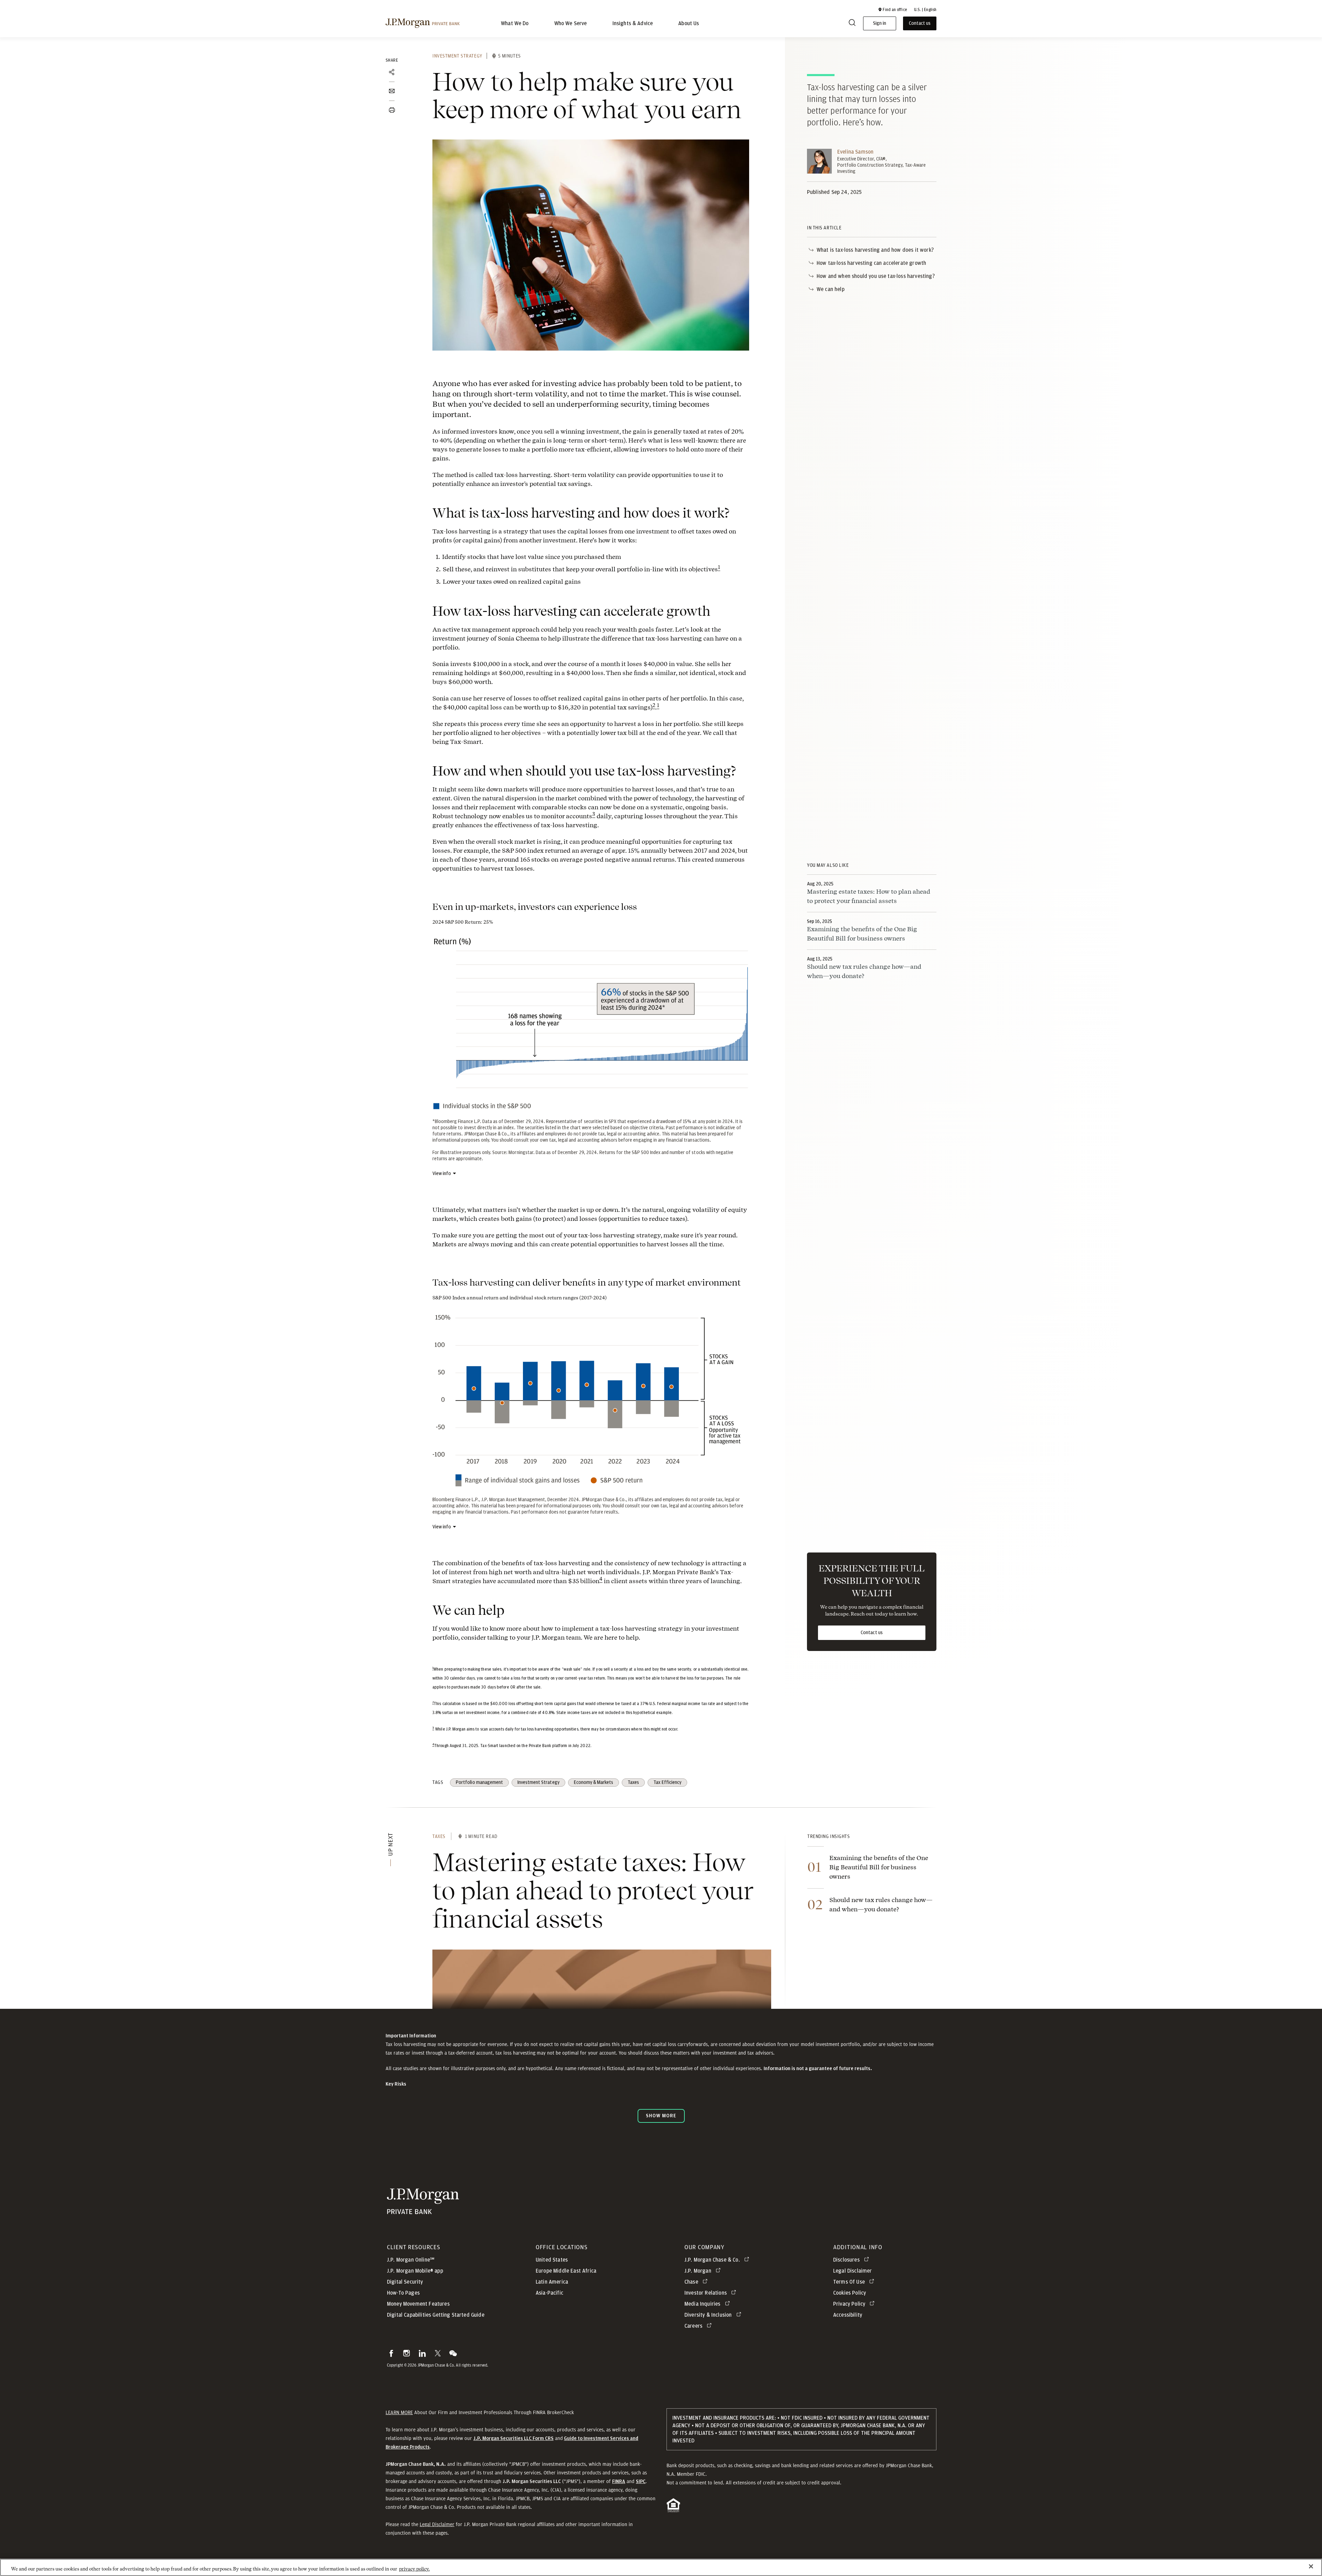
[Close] (1311, 2566)
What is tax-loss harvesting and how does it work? (875, 250)
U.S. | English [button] (925, 10)
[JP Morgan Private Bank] (423, 2211)
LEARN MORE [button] (399, 2412)
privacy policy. (414, 2569)
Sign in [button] (880, 23)
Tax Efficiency (667, 1783)
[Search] (852, 24)
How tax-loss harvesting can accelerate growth (871, 263)
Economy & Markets (594, 1783)
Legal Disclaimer (437, 2524)
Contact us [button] (920, 23)
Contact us (872, 1633)
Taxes (633, 1783)
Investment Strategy (457, 56)
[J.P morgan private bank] (423, 23)
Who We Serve (571, 23)
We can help (831, 289)
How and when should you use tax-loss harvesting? (876, 276)
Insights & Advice (633, 23)
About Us (689, 23)
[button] (892, 10)
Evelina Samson (855, 152)
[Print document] (392, 110)
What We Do (515, 23)
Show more (661, 2116)
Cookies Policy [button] (849, 2293)
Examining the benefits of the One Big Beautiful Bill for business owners (879, 1867)
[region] (661, 2567)
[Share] (392, 72)
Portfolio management (479, 1783)
